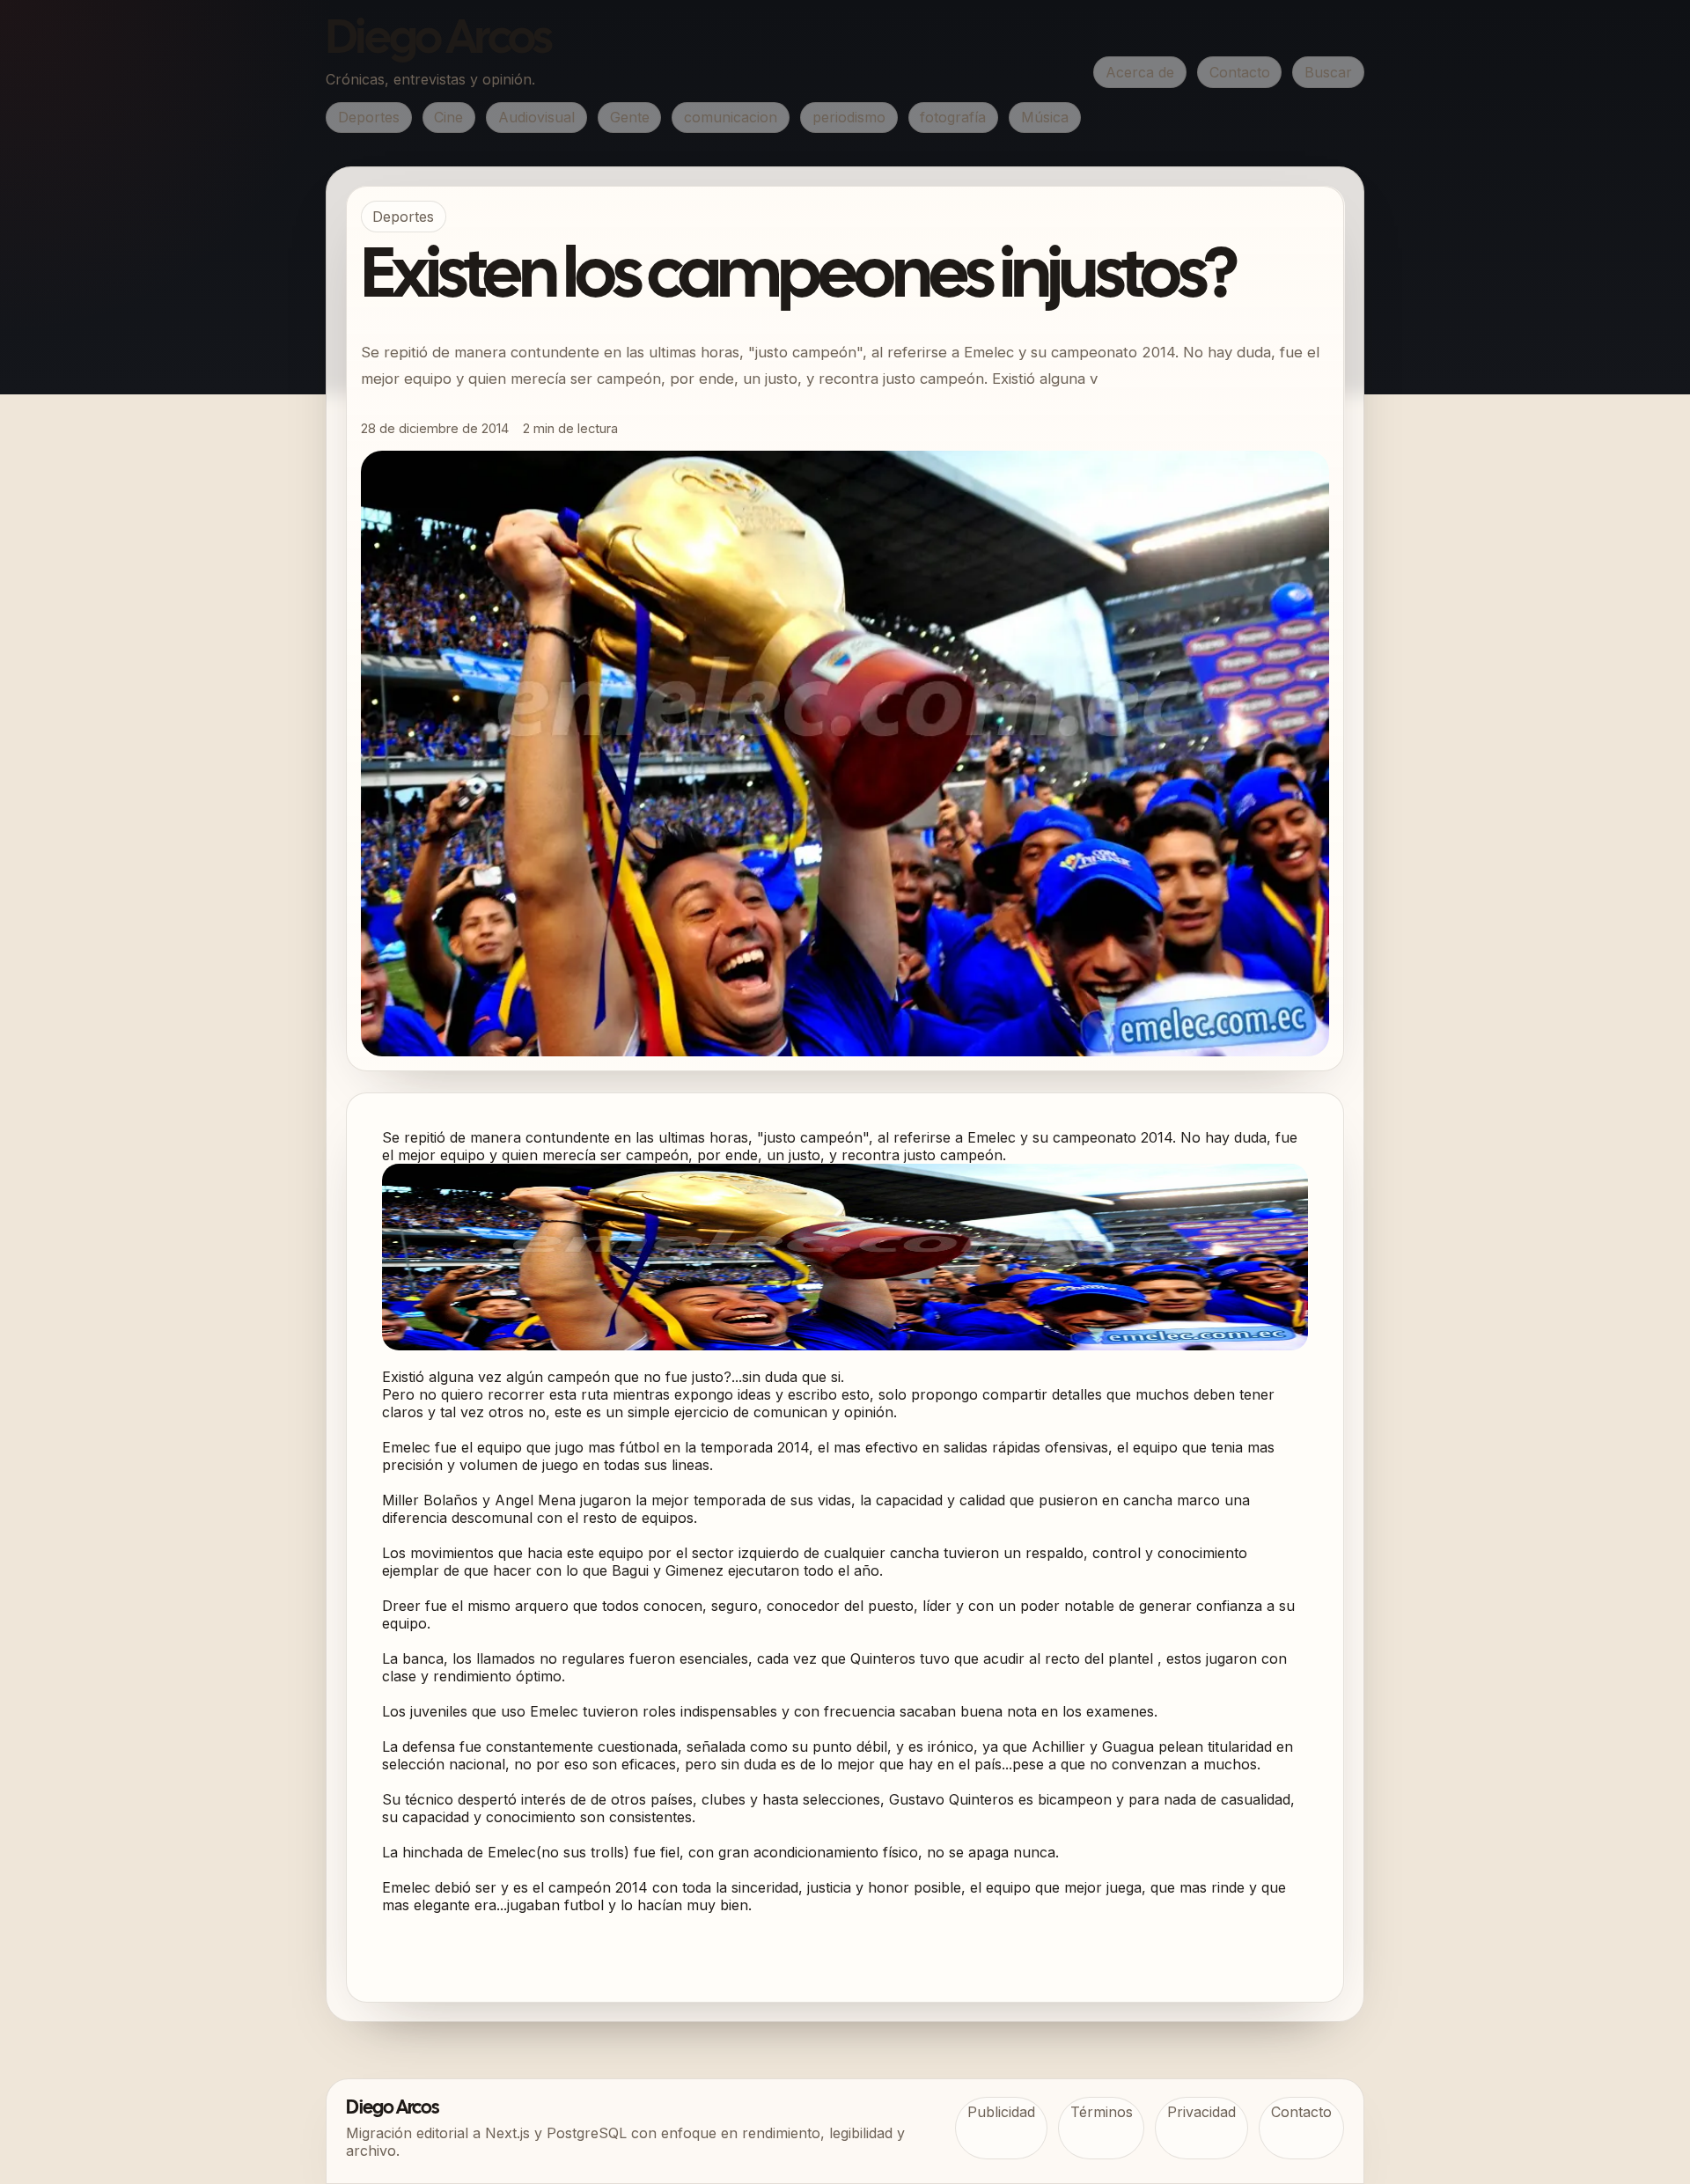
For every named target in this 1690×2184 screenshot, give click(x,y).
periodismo (849, 117)
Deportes (369, 117)
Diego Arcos (438, 40)
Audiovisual (536, 117)
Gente (630, 117)
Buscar (1328, 72)
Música (1045, 117)
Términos (1102, 2112)
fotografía (953, 117)
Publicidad (1001, 2112)
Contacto (1240, 72)
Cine (448, 117)
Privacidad (1201, 2112)
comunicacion (731, 117)
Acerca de (1140, 72)
